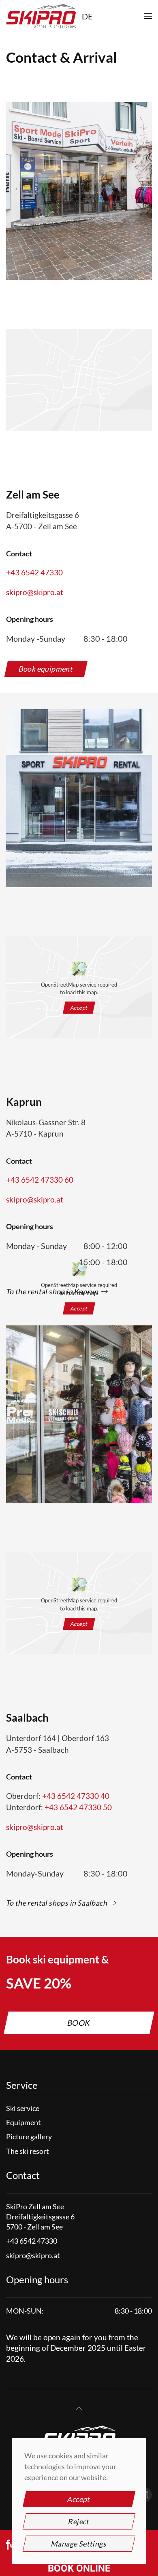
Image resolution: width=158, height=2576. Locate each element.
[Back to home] (41, 16)
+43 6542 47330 (34, 572)
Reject (79, 2521)
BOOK (79, 2023)
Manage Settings (79, 2544)
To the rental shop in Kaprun (53, 1291)
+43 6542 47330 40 (76, 1796)
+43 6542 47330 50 (78, 1807)
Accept (79, 1308)
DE (87, 16)
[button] (148, 16)
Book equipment (46, 669)
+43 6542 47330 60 (40, 1180)
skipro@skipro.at (35, 592)
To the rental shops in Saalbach (57, 1903)
